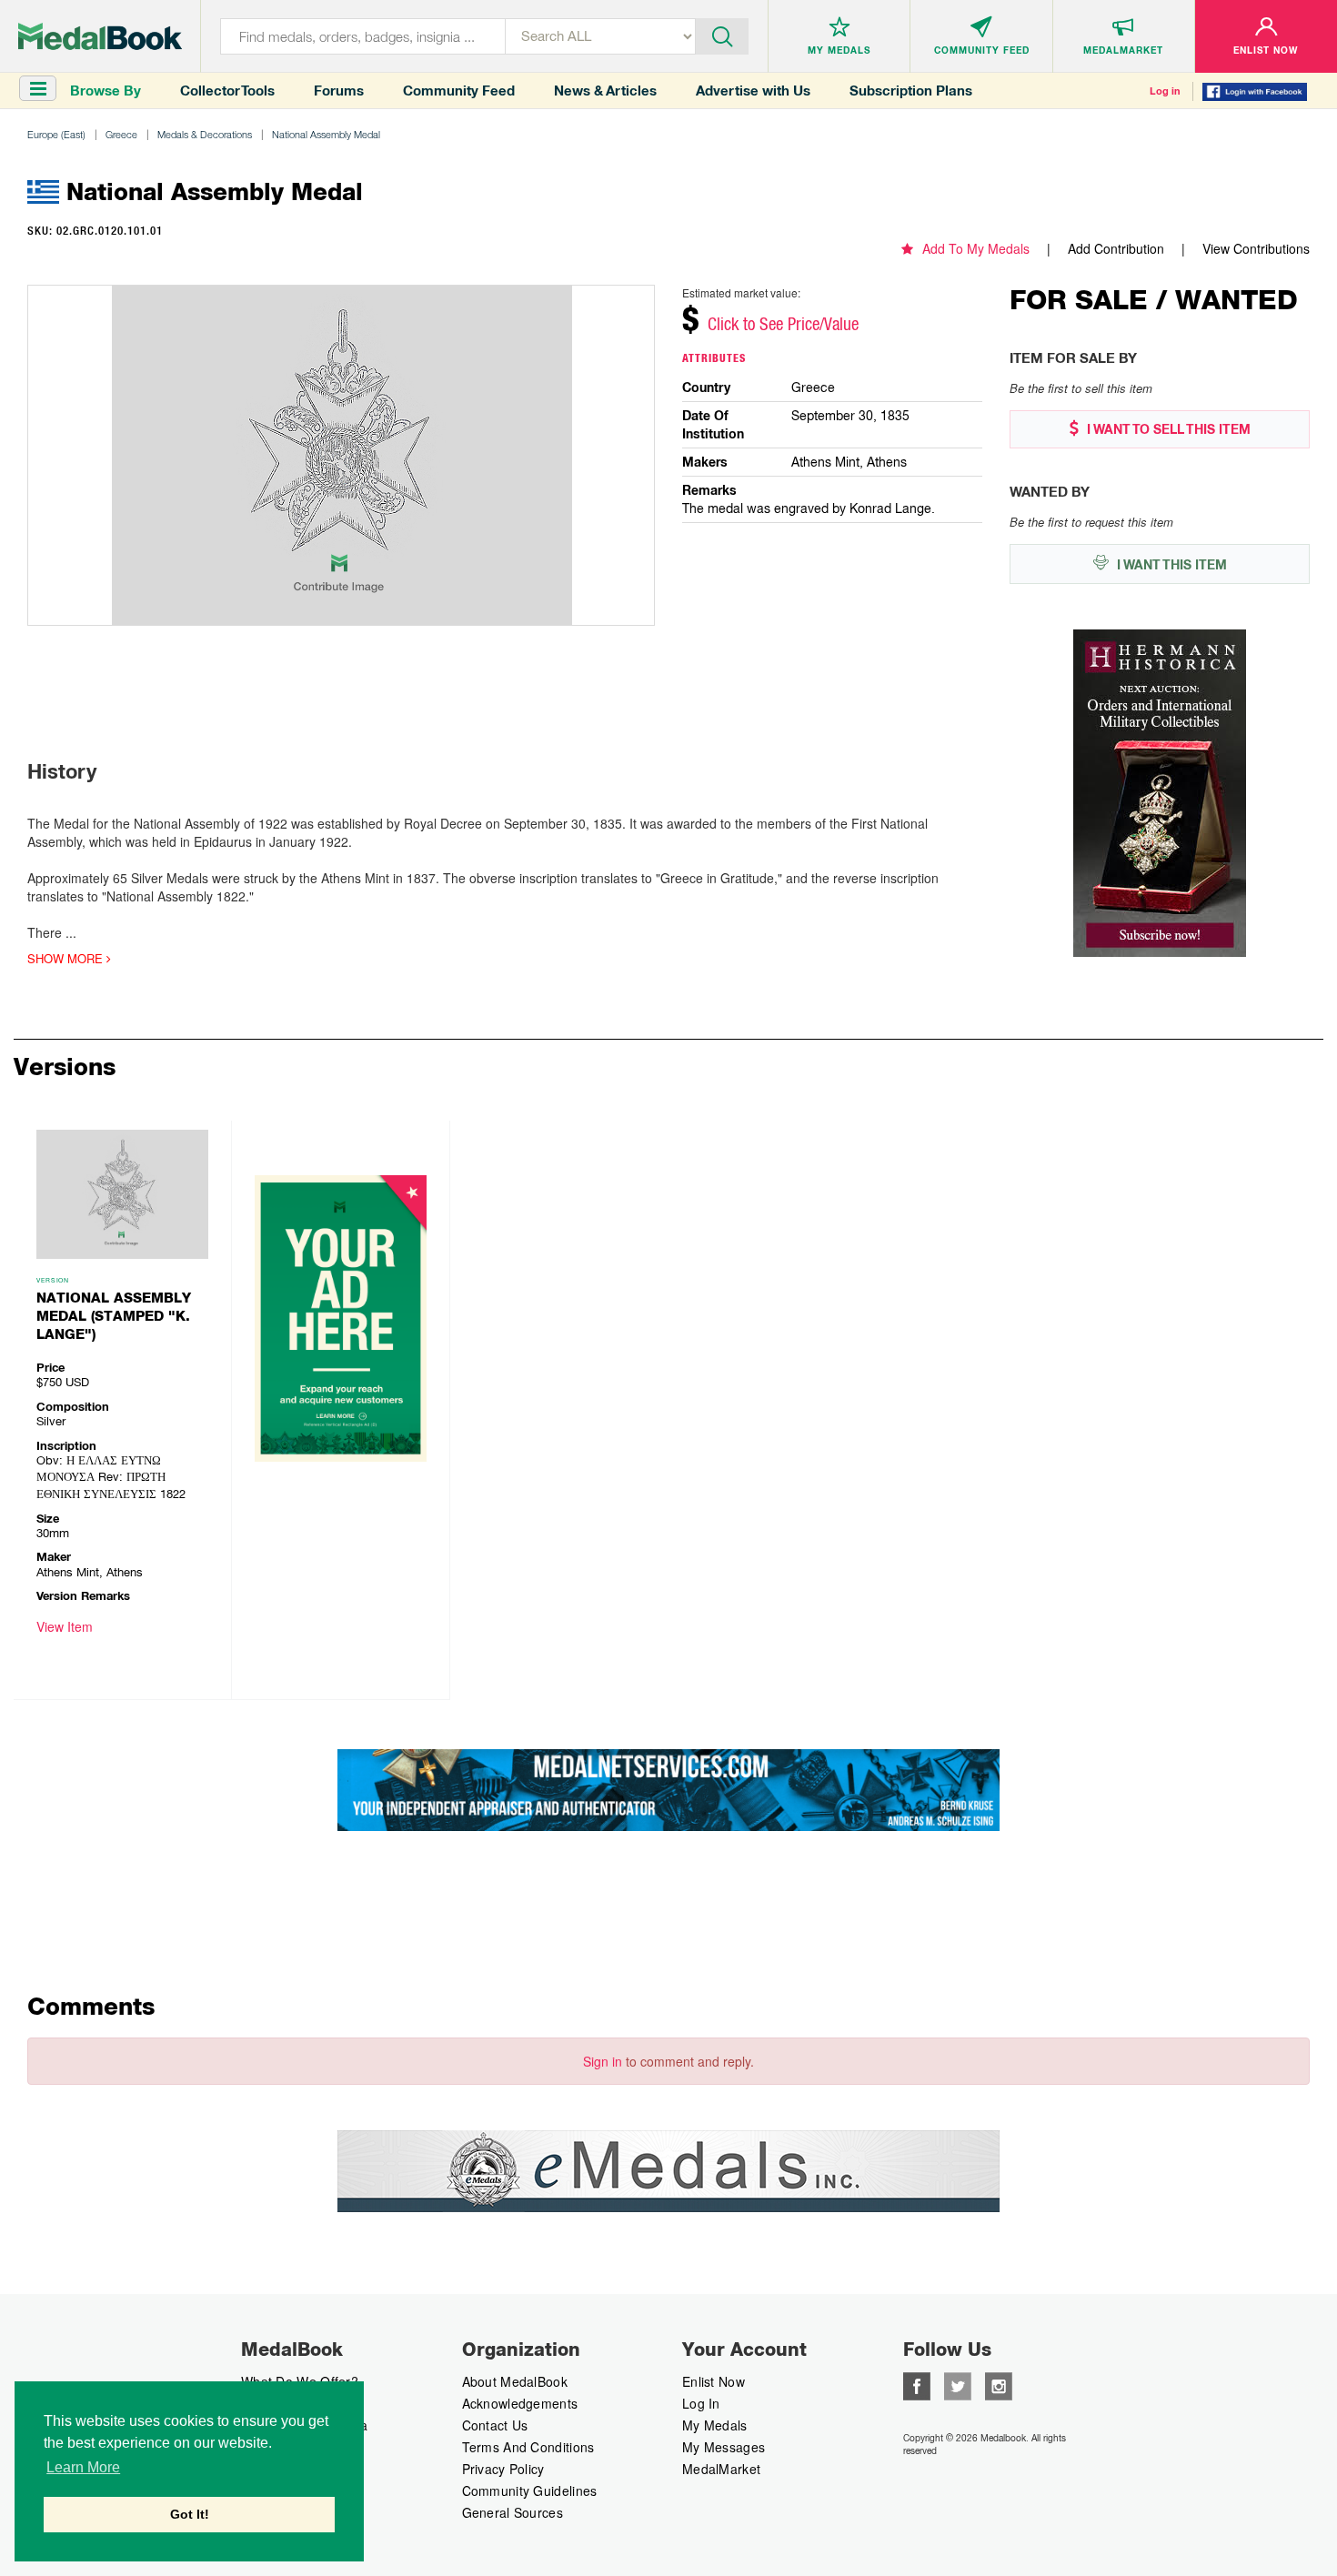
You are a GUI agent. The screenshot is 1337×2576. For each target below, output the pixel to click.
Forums (339, 91)
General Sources (513, 2512)
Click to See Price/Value (783, 324)
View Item (65, 1626)
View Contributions (1256, 248)
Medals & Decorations (205, 134)
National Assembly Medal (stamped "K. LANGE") (114, 1316)
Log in (1165, 91)
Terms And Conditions (528, 2447)
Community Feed (459, 91)
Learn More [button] (83, 2467)
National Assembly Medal (326, 134)
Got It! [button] (190, 2514)
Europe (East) (56, 134)
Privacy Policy (503, 2469)
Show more (67, 959)
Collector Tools (227, 91)
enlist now (714, 2381)
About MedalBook (515, 2381)
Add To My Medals (976, 248)
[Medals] (100, 36)
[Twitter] (958, 2384)
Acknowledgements (520, 2403)
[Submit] (722, 35)
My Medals (715, 2425)
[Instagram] (999, 2384)
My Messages (724, 2447)
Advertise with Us (753, 91)
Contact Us (495, 2425)
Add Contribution (1116, 248)
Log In (701, 2403)
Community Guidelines (530, 2490)
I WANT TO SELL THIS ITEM (1167, 429)
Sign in (603, 2061)
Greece (121, 134)
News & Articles (605, 91)
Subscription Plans (911, 91)
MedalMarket (721, 2469)
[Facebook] (917, 2384)
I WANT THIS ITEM (1170, 565)
